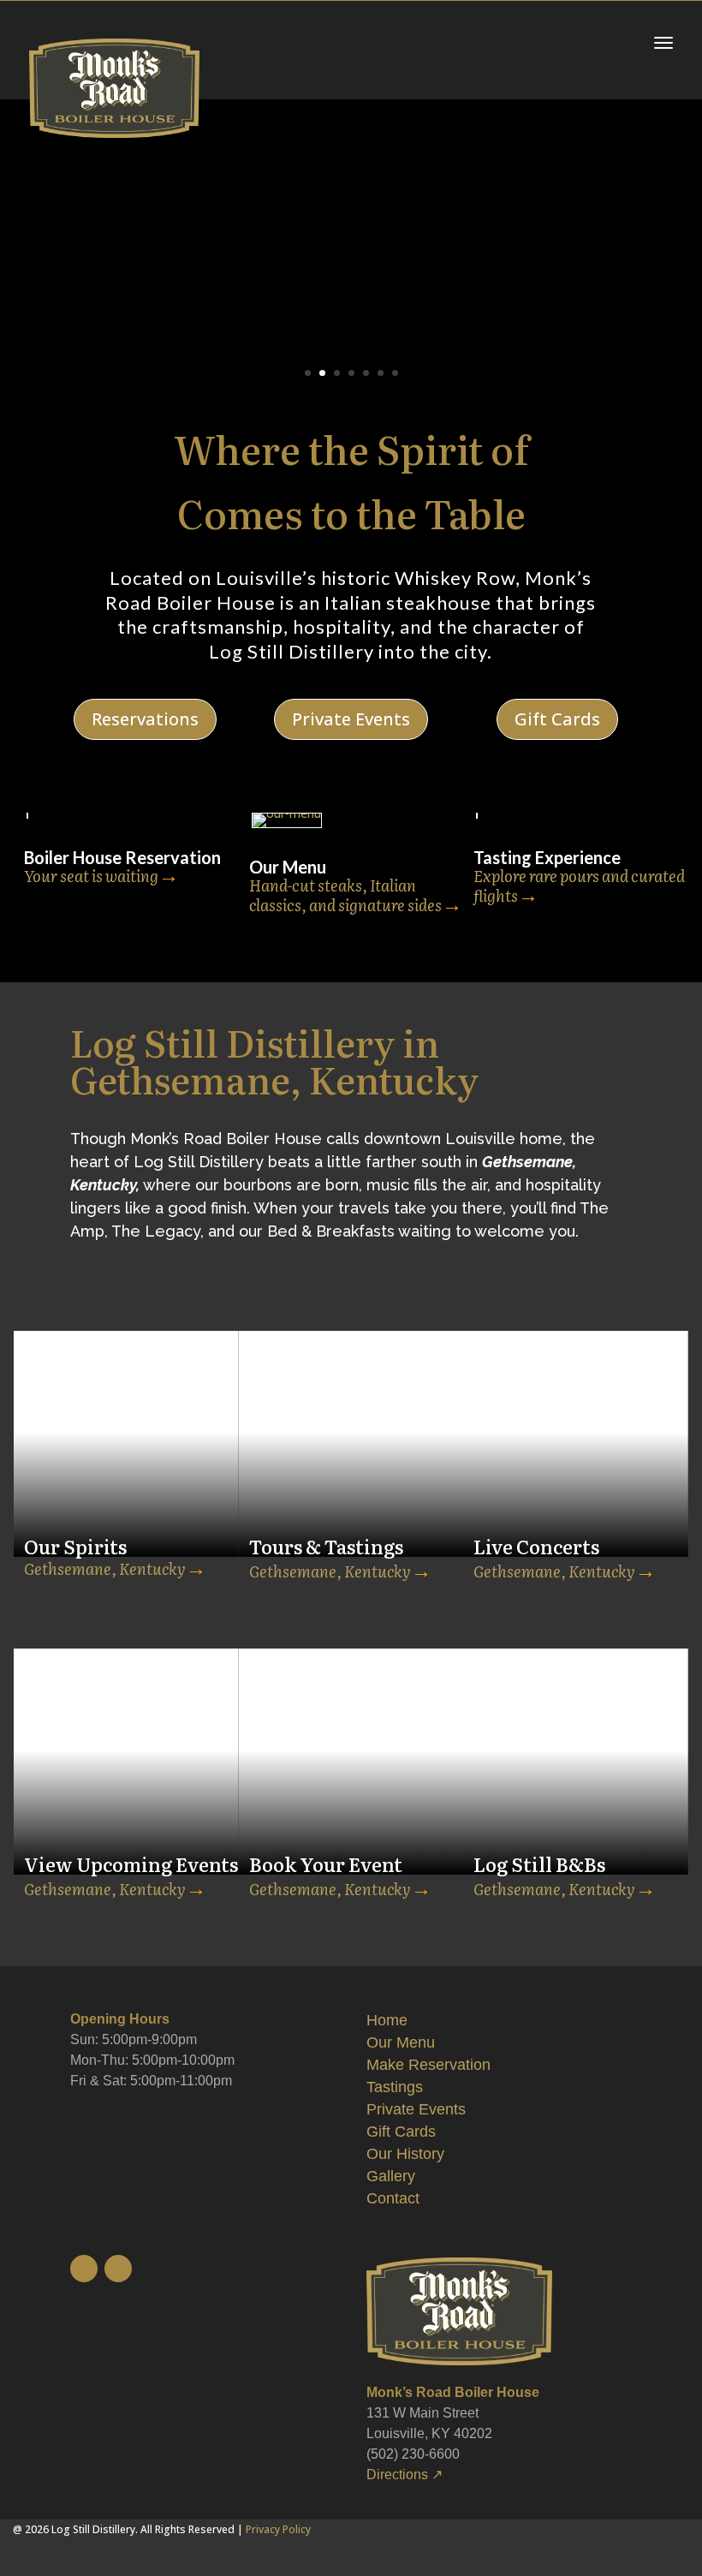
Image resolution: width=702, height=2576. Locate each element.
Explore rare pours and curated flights (579, 886)
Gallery (391, 2176)
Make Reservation (428, 2065)
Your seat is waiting (91, 876)
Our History (405, 2154)
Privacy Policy (278, 2529)
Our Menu (401, 2042)
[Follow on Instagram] (84, 2269)
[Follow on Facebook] (118, 2269)
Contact (393, 2198)
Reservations (145, 719)
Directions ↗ (405, 2475)
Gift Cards (557, 719)
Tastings (395, 2087)
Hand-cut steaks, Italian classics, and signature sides (345, 895)
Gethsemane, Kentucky (105, 1568)
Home (387, 2020)
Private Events (351, 719)
